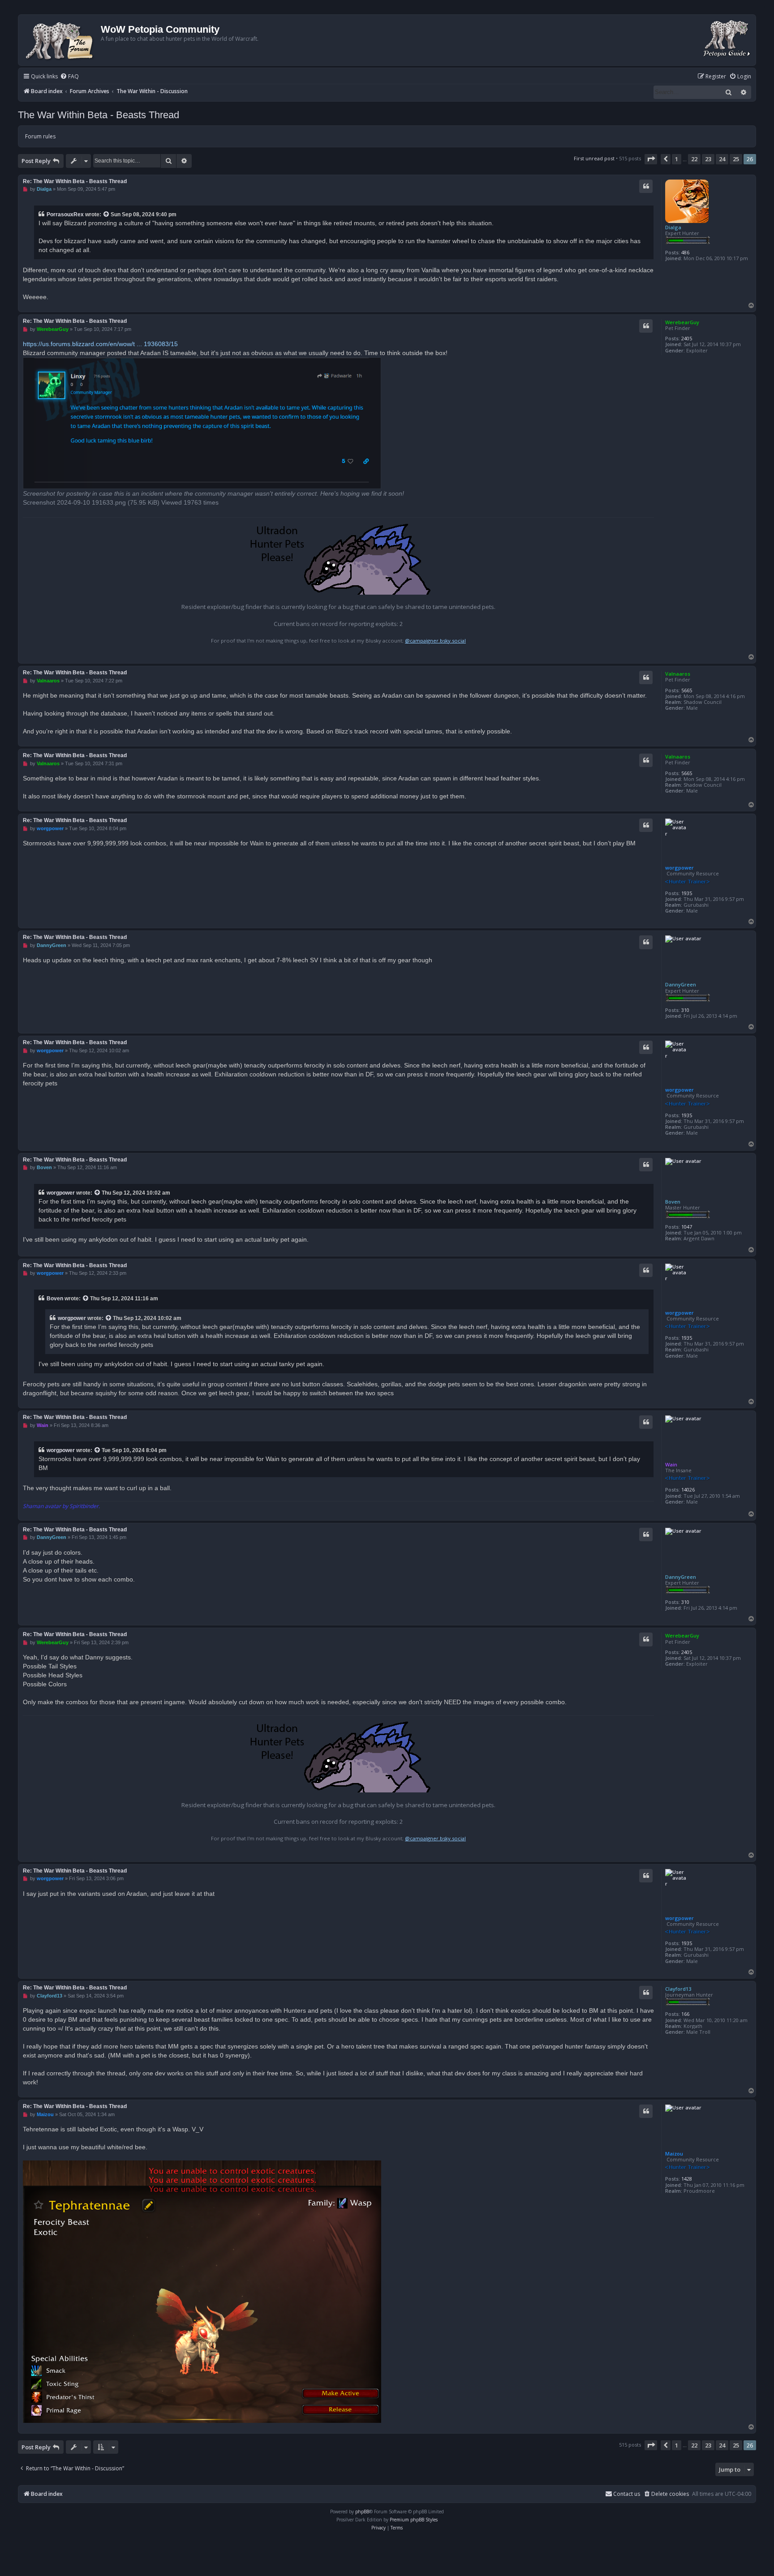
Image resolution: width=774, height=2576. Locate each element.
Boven (673, 1202)
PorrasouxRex (65, 214)
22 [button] (694, 159)
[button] (651, 159)
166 (685, 2014)
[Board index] (61, 40)
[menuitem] (69, 77)
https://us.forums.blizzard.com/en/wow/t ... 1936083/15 (100, 344)
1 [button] (677, 159)
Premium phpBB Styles (414, 2520)
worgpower (679, 868)
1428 (687, 2179)
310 (685, 1010)
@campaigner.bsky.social (435, 641)
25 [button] (736, 159)
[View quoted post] (107, 214)
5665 (687, 690)
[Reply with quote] (646, 186)
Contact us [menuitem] (627, 2494)
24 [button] (722, 159)
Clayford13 (678, 1989)
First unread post (594, 158)
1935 (687, 893)
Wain (671, 1464)
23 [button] (708, 159)
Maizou (674, 2154)
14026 (688, 1489)
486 (685, 252)
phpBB (362, 2512)
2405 (687, 338)
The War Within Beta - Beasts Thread (99, 115)
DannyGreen (681, 984)
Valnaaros (678, 674)
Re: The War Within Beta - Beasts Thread (75, 181)
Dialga (673, 227)
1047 (687, 1227)
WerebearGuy (682, 322)
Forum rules (40, 136)
